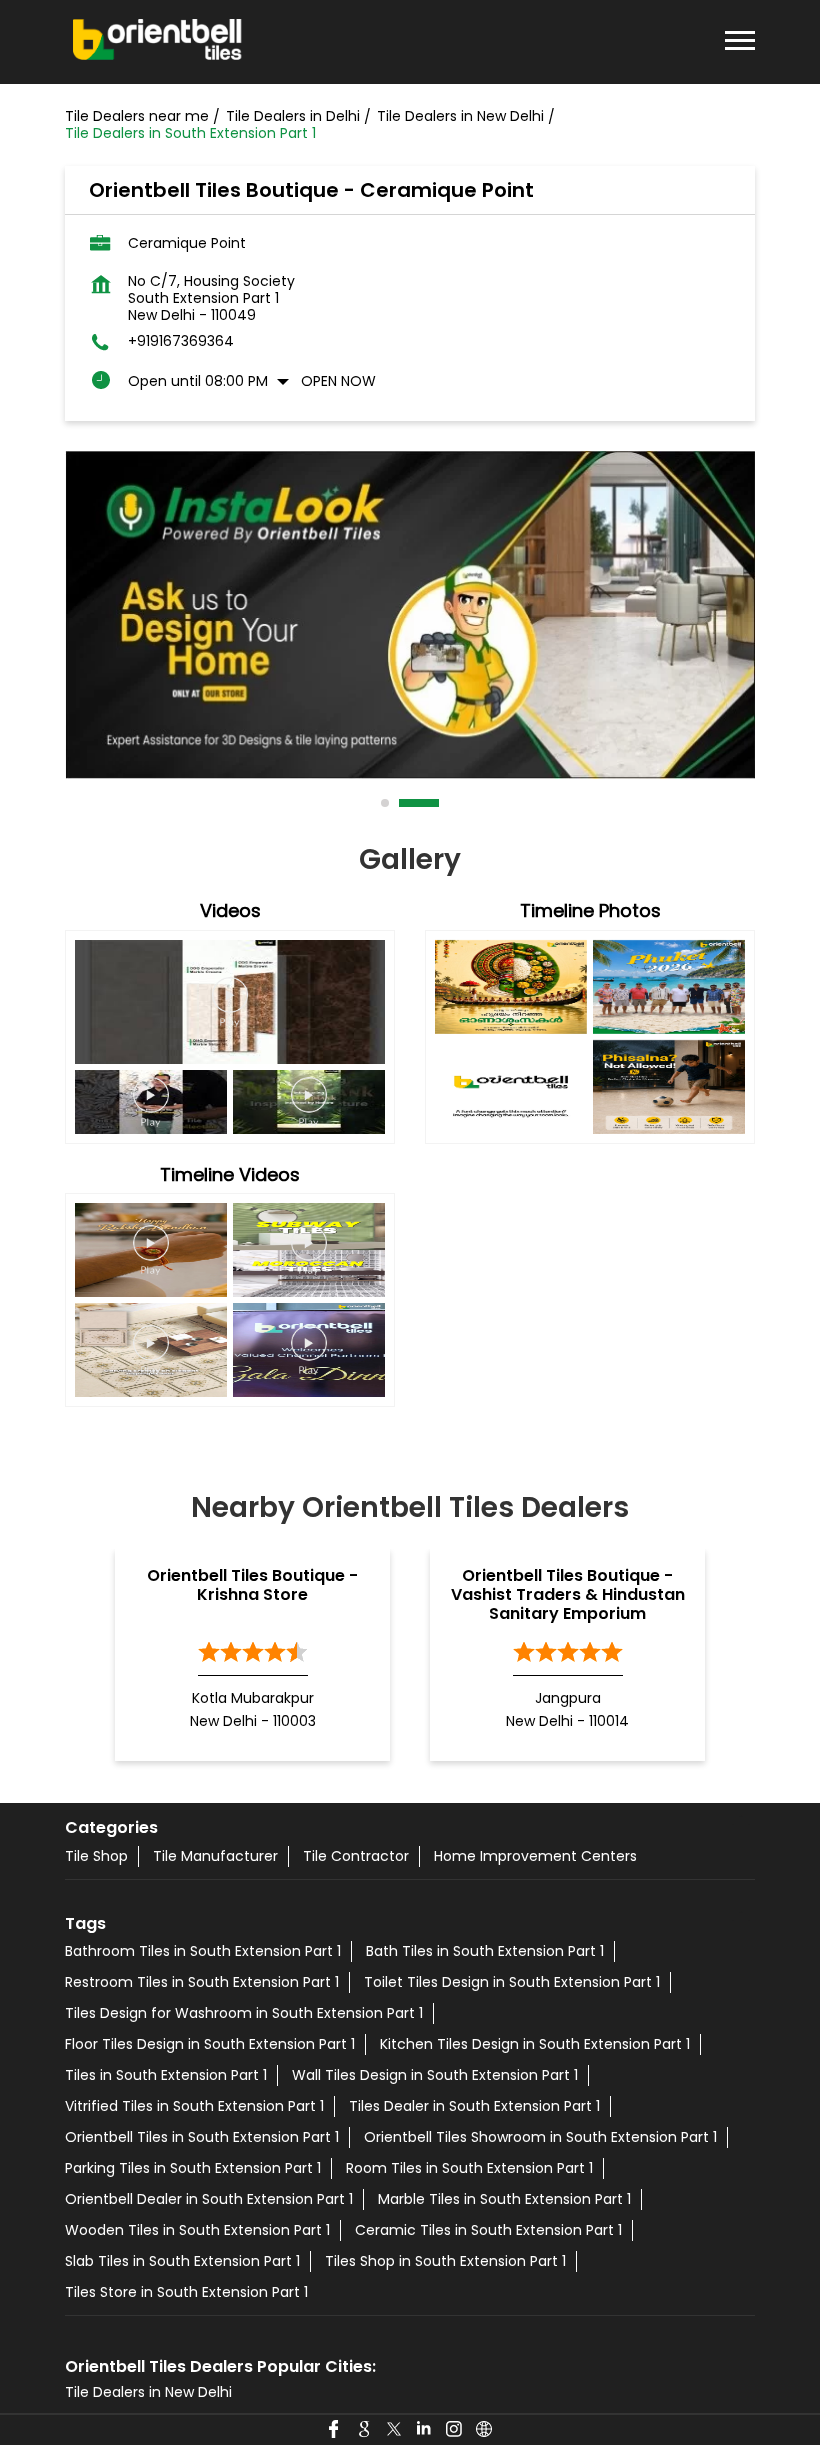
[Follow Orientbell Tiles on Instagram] (455, 2430)
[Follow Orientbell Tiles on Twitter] (395, 2430)
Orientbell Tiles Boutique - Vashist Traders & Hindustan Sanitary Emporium (568, 1594)
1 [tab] (386, 803)
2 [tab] (404, 803)
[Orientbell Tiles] (158, 42)
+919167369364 (181, 341)
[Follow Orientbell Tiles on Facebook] (335, 2430)
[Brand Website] (485, 2430)
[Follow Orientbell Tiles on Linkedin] (425, 2430)
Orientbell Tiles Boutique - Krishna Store (252, 1585)
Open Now (338, 381)
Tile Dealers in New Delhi (148, 2392)
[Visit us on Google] (365, 2430)
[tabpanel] (410, 615)
